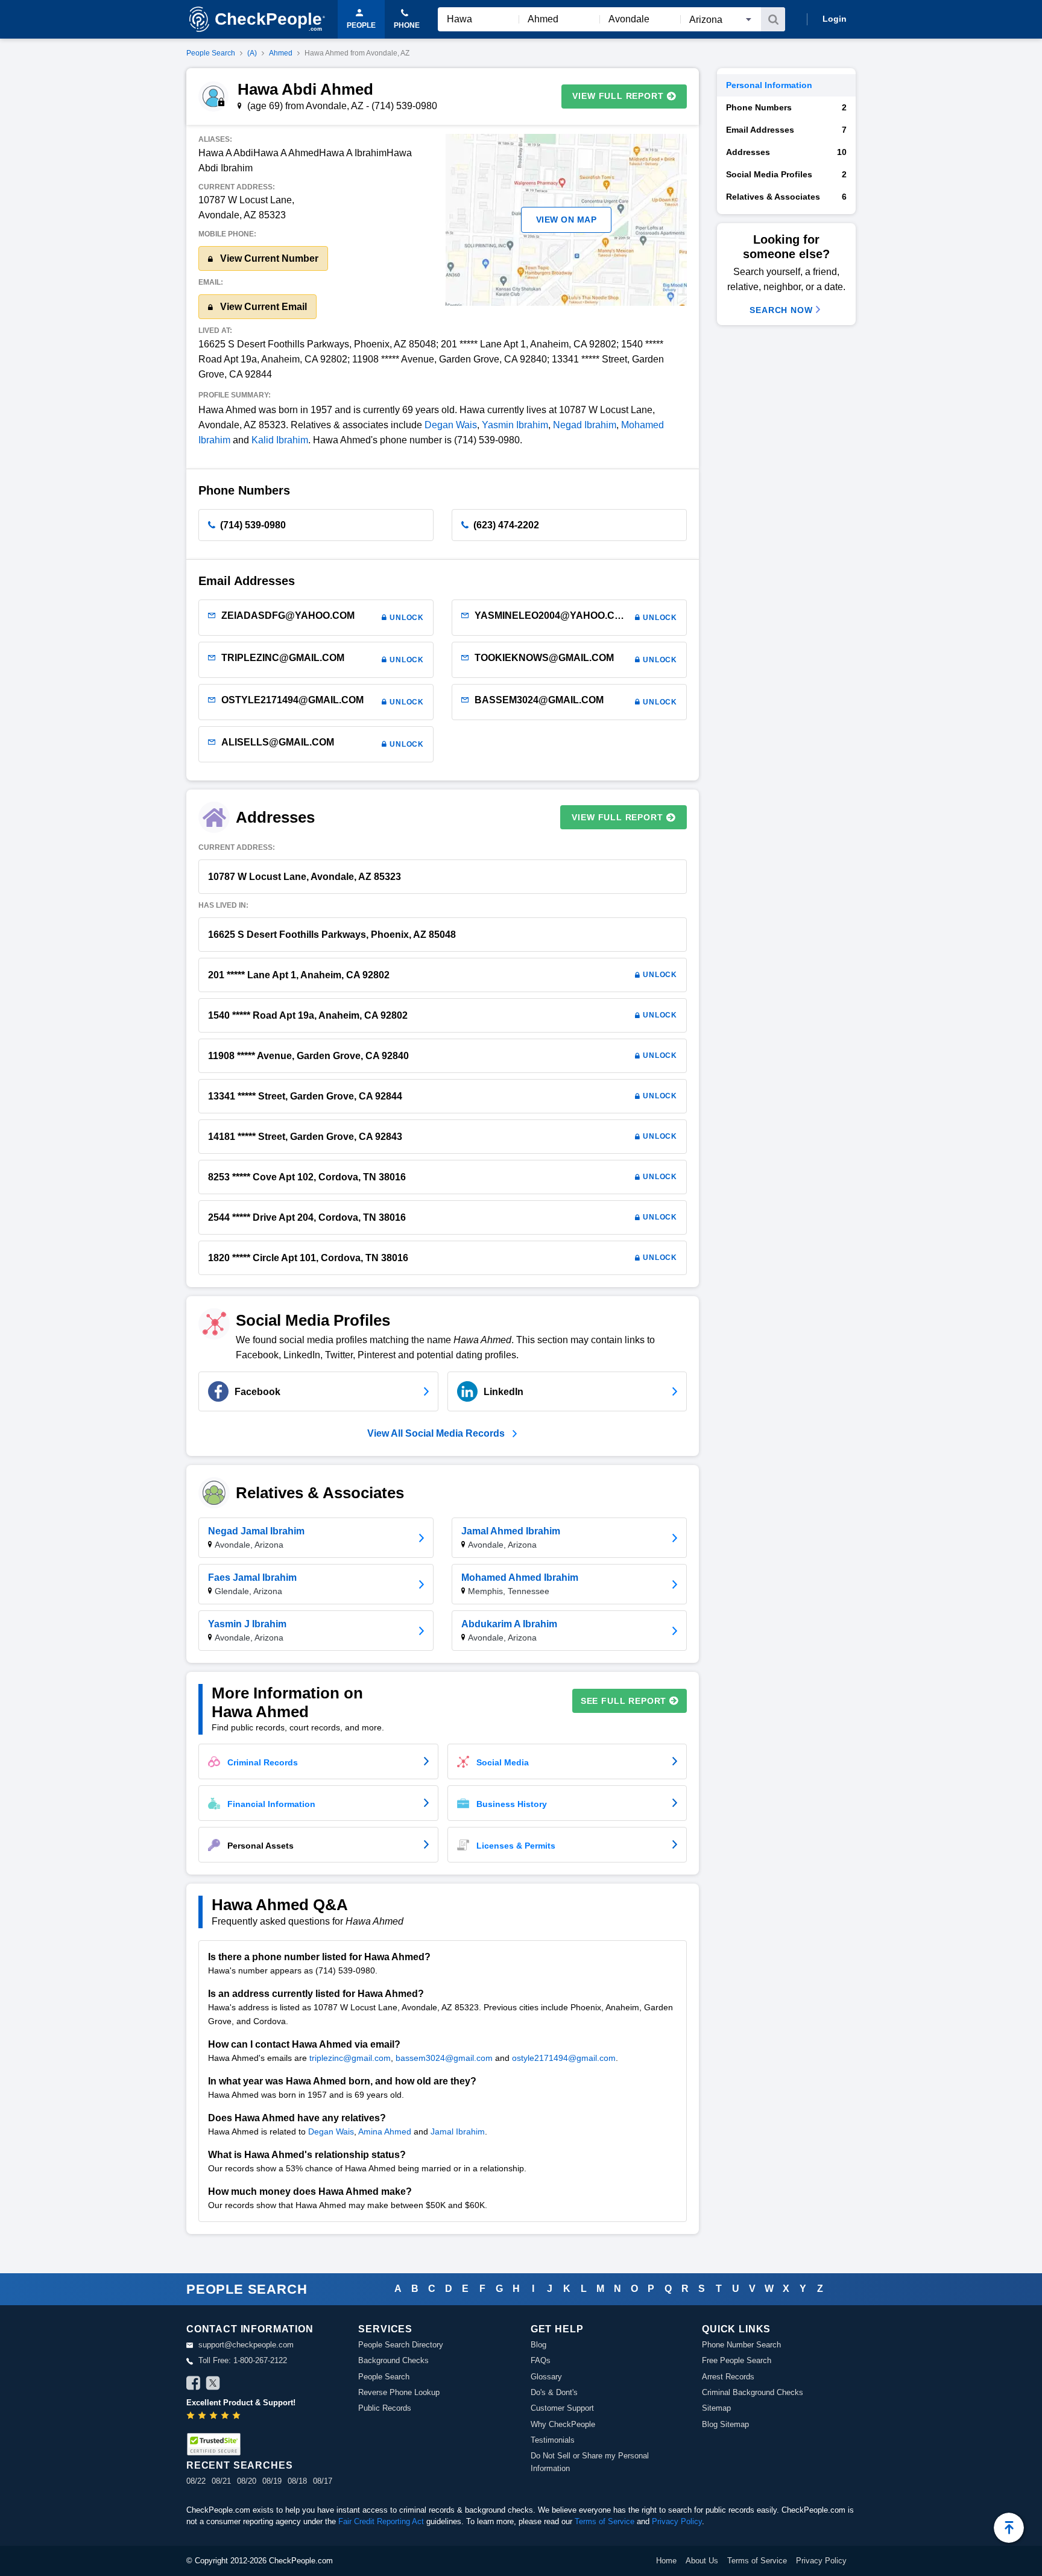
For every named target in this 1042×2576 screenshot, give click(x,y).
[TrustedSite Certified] (213, 2444)
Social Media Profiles (786, 174)
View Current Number (268, 258)
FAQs (541, 2360)
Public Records (385, 2408)
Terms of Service (605, 2521)
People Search (211, 53)
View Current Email (262, 307)
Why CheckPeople (563, 2424)
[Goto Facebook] (194, 2385)
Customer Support (562, 2408)
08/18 (297, 2481)
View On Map (567, 220)
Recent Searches (239, 2465)
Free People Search (737, 2360)
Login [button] (835, 19)
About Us (702, 2561)
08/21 (221, 2481)
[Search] (773, 19)
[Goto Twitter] (213, 2385)
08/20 (247, 2481)
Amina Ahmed (385, 2131)
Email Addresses (786, 130)
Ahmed (281, 53)
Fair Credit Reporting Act (381, 2521)
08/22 (196, 2481)
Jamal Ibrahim (458, 2131)
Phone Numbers (786, 107)
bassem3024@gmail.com (444, 2058)
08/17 (323, 2481)
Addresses (786, 152)
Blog (538, 2345)
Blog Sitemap (725, 2424)
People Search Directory (401, 2345)
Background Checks (393, 2360)
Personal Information (769, 85)
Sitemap (716, 2408)
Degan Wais (451, 425)
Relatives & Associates (786, 197)
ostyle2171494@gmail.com (564, 2058)
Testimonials (553, 2440)
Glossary (546, 2377)
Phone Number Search (741, 2345)
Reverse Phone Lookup (399, 2392)
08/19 (272, 2481)
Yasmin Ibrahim (515, 425)
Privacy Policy (677, 2521)
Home (666, 2561)
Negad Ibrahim (585, 425)
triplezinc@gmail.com (350, 2058)
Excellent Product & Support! (241, 2403)
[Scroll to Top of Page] (1009, 2528)
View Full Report (618, 96)
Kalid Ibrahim (280, 440)
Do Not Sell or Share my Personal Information (590, 2462)
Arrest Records (728, 2377)
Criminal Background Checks (753, 2392)
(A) (252, 53)
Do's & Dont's (554, 2392)
